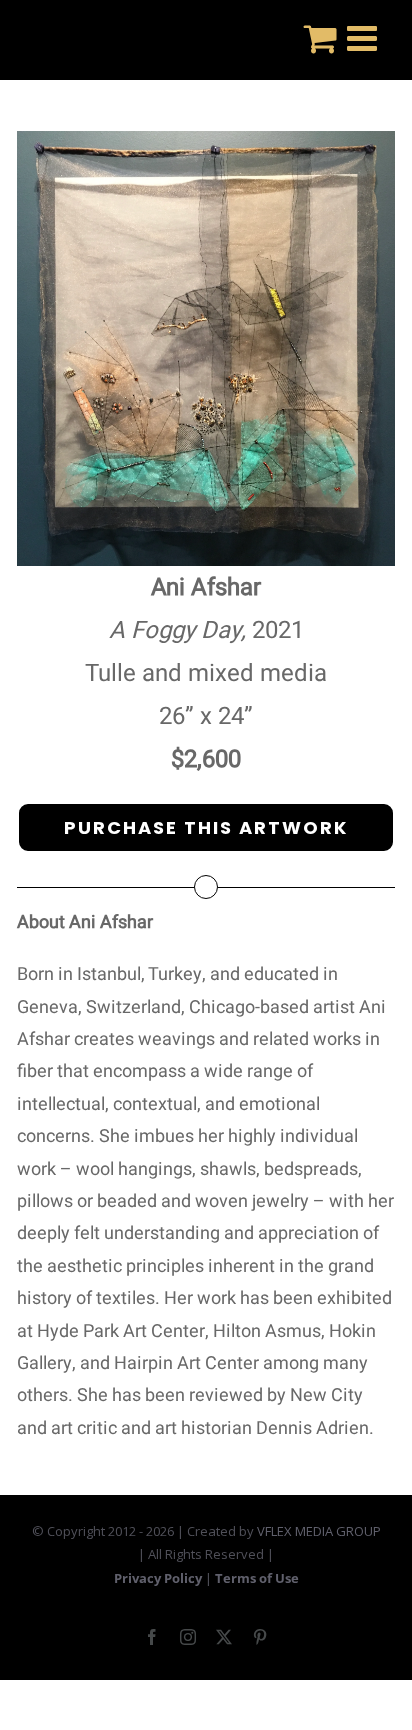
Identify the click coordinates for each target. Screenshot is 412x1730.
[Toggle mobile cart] (320, 37)
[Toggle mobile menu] (364, 37)
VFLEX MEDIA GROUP (319, 1531)
